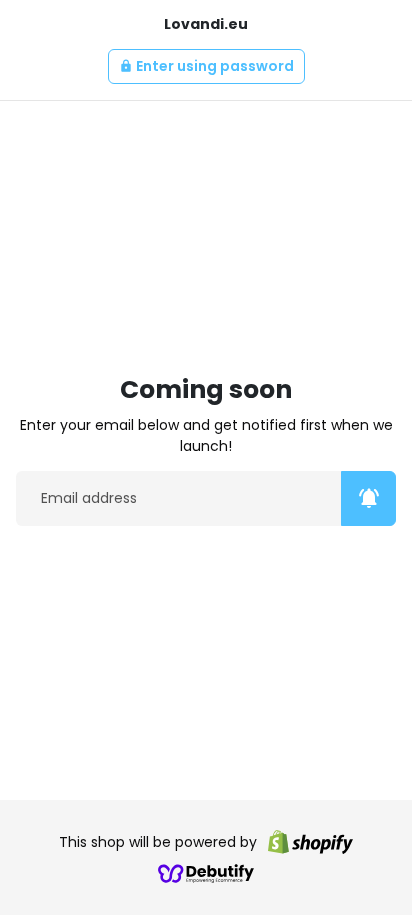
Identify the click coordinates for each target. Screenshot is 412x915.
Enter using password (206, 66)
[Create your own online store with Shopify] (310, 842)
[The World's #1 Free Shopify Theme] (206, 873)
